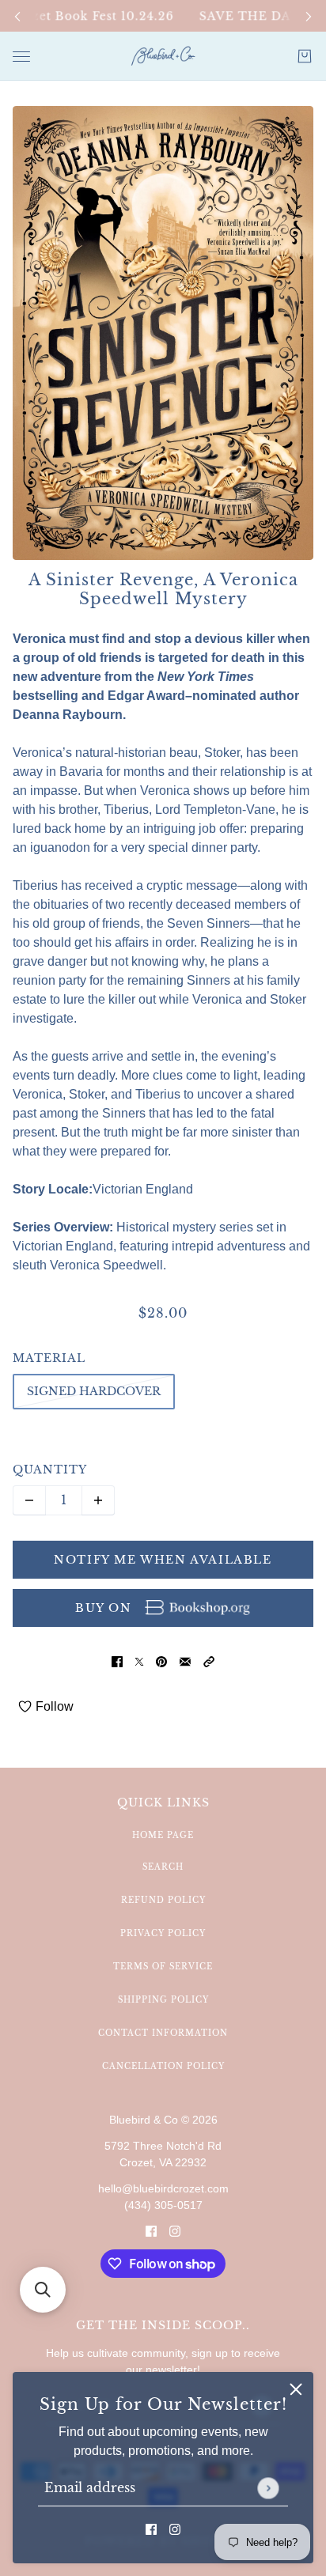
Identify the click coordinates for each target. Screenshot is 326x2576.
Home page (163, 1835)
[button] (209, 1662)
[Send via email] (185, 1662)
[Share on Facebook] (117, 1662)
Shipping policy (163, 2000)
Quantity (50, 1470)
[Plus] (98, 1500)
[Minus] (29, 1500)
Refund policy (163, 1900)
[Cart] (305, 56)
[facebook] (151, 2529)
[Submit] (268, 2488)
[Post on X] (139, 1662)
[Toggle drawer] (21, 57)
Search (163, 1867)
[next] (309, 16)
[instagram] (175, 2529)
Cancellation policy (163, 2066)
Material (49, 1358)
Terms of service (163, 1967)
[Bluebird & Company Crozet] (163, 56)
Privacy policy (163, 1933)
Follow (55, 1706)
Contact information (163, 2033)
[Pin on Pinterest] (161, 1662)
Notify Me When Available (163, 1560)
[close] (296, 2389)
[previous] (17, 16)
